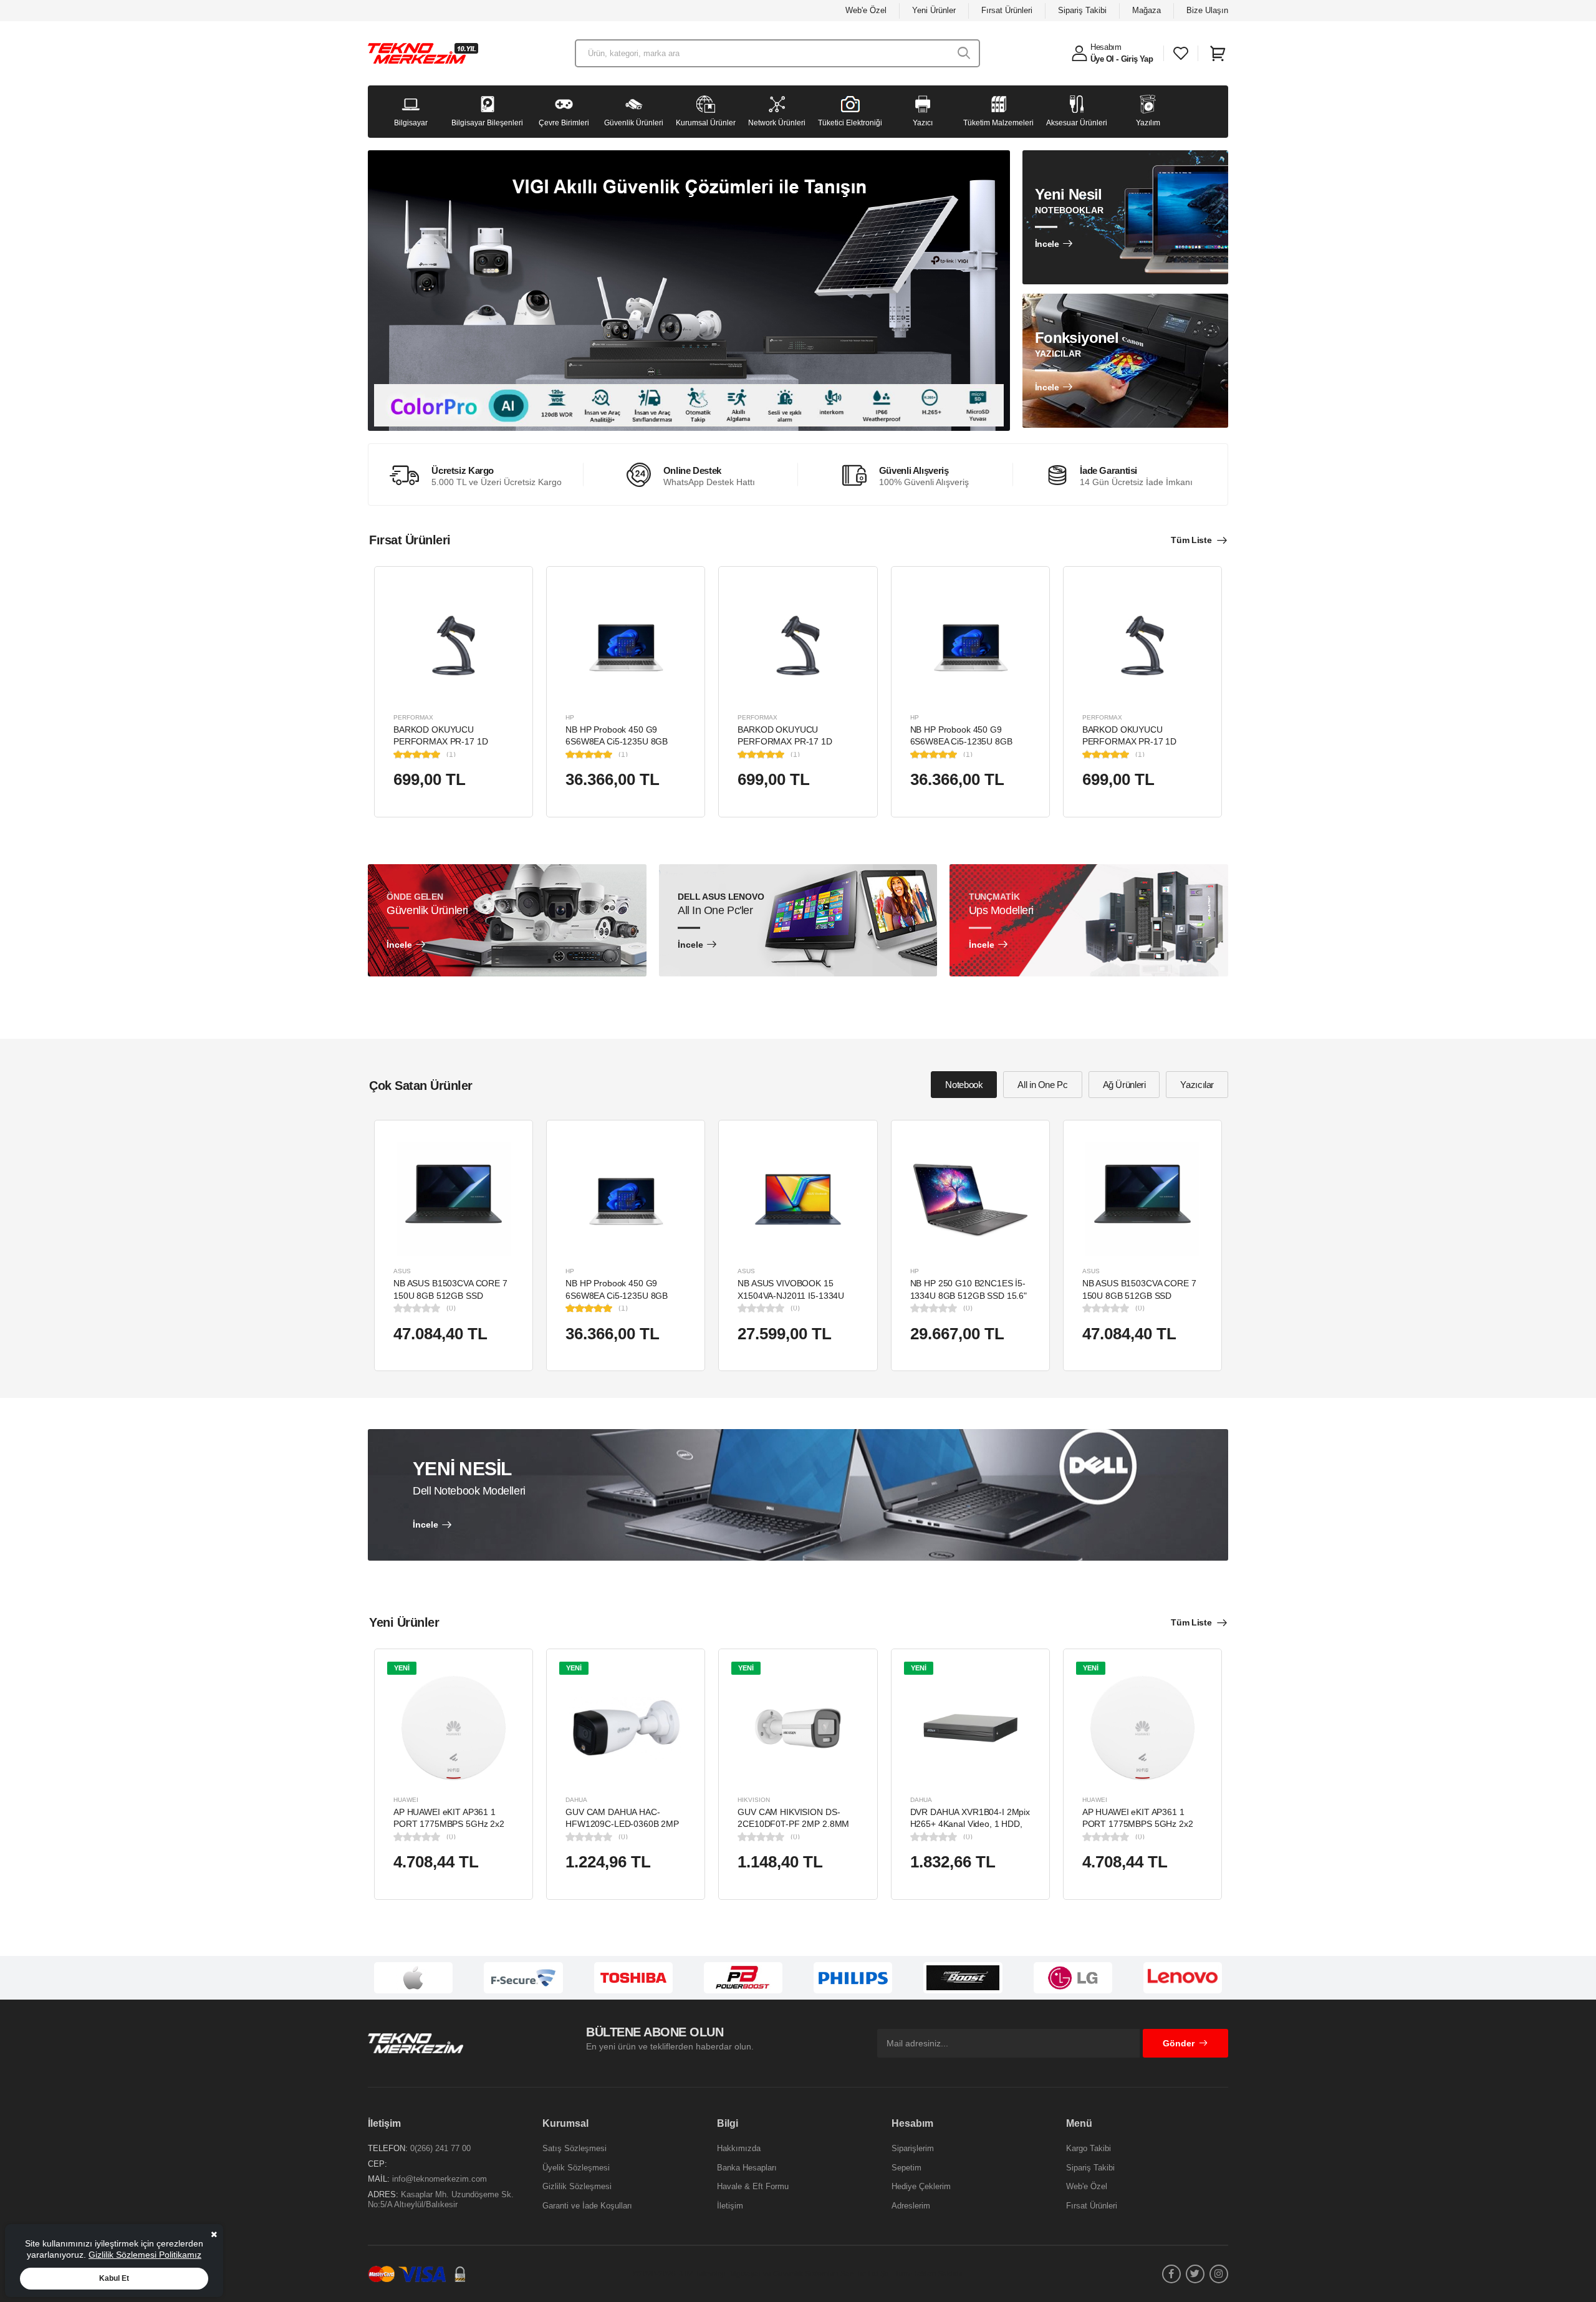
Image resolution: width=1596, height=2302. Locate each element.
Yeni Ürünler (934, 10)
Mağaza (1147, 10)
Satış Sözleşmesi (574, 2148)
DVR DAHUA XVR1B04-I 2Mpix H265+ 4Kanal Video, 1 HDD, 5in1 (970, 1824)
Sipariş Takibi (1082, 10)
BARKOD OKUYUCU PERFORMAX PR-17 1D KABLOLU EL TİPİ (440, 742)
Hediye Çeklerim (921, 2186)
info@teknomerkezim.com (440, 2179)
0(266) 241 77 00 (440, 2148)
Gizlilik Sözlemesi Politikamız (145, 2255)
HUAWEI (406, 1800)
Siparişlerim (913, 2148)
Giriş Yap (1137, 59)
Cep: (377, 2164)
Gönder (1179, 2043)
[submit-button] (964, 53)
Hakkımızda (739, 2148)
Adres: (383, 2194)
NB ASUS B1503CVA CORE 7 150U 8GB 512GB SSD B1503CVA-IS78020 (450, 1295)
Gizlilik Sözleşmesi (577, 2186)
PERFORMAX (413, 717)
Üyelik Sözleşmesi (576, 2168)
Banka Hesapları (747, 2168)
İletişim (730, 2206)
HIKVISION (754, 1800)
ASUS (402, 1271)
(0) (451, 1308)
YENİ (402, 1668)
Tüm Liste (1191, 540)
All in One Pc (1042, 1085)
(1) (451, 754)
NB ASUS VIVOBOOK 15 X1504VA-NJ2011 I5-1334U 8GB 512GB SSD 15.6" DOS (792, 1295)
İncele (1047, 244)
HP (570, 717)
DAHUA (576, 1800)
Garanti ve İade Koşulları (587, 2206)
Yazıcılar (1197, 1085)
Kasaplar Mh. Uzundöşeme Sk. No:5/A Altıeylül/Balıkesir (441, 2199)
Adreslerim (911, 2206)
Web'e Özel (866, 10)
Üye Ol (1102, 59)
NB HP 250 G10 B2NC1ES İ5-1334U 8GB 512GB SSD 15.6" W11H (969, 1295)
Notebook (964, 1085)
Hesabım (1106, 47)
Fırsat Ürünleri (1007, 10)
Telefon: (388, 2148)
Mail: (379, 2179)
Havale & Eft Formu (753, 2186)
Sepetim (906, 2168)
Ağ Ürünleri (1124, 1085)
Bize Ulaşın (1207, 10)
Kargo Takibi (1089, 2148)
